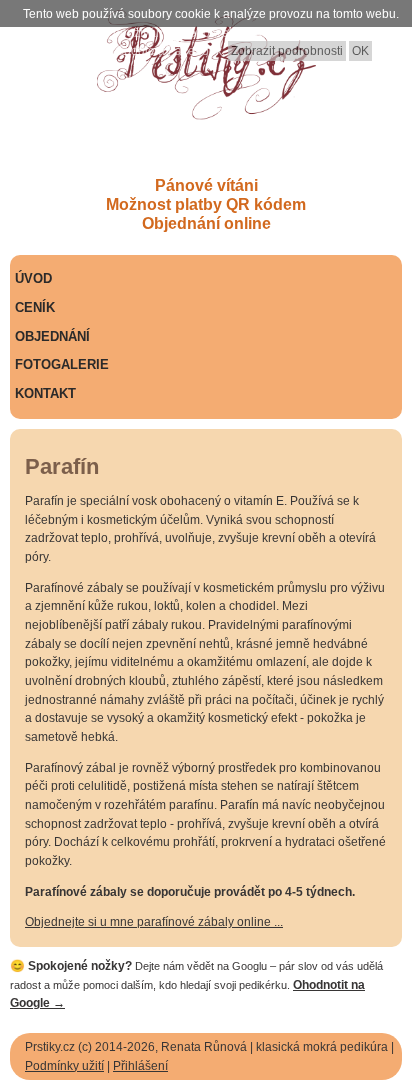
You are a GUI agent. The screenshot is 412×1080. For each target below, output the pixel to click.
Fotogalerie (62, 364)
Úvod (33, 278)
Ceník (35, 307)
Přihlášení (140, 1066)
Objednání (52, 336)
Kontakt (45, 393)
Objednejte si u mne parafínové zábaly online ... (154, 922)
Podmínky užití (64, 1066)
